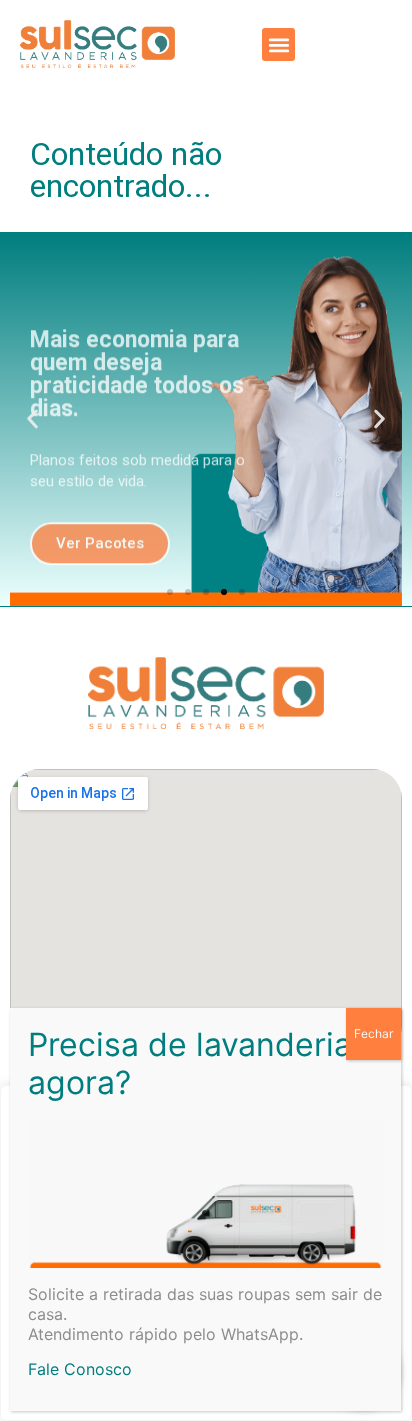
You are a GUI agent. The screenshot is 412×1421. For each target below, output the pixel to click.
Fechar (373, 1033)
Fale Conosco (80, 1369)
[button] (278, 44)
